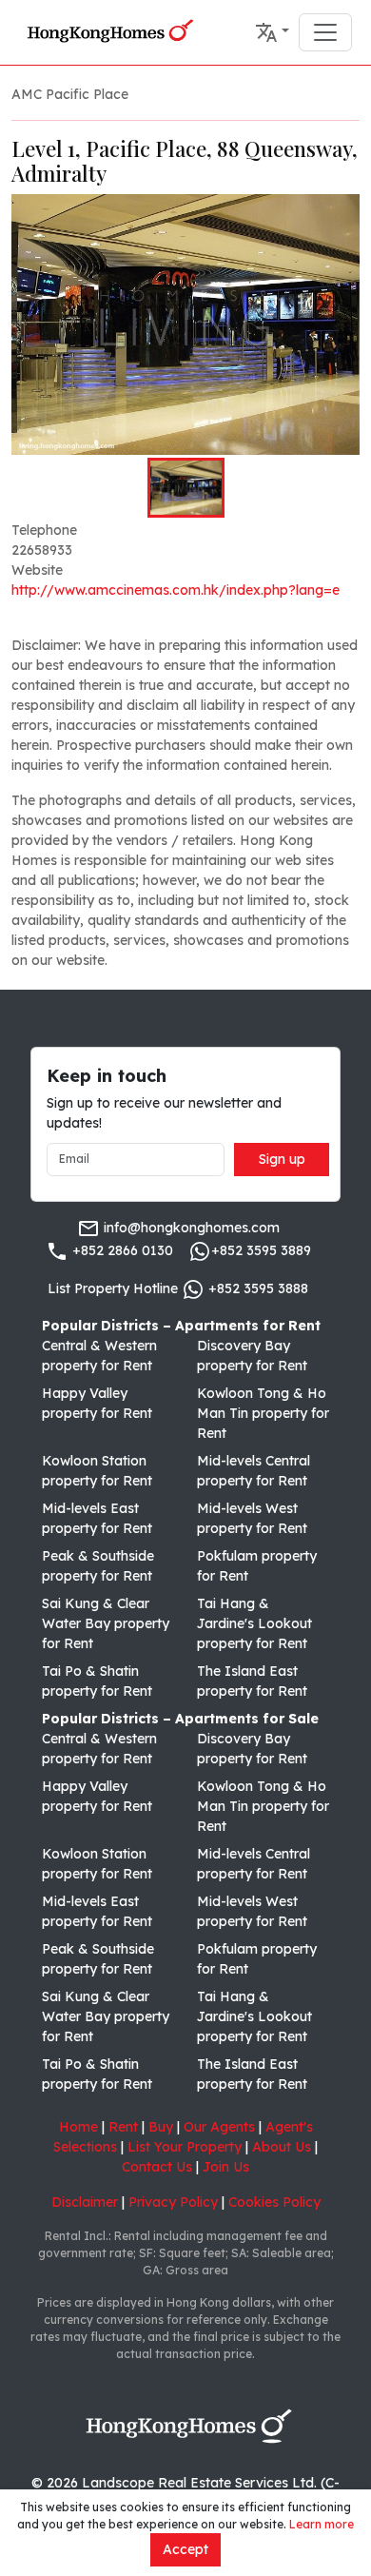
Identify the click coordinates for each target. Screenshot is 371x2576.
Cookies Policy (274, 2202)
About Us (282, 2147)
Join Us (226, 2167)
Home (78, 2127)
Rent (123, 2127)
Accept (185, 2549)
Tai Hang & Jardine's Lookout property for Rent (254, 1623)
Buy (161, 2127)
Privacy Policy (173, 2202)
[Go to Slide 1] (186, 487)
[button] (272, 32)
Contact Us (157, 2167)
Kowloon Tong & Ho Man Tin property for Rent (263, 1413)
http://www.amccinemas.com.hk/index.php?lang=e (176, 590)
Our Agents (219, 2127)
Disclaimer (85, 2202)
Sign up (282, 1159)
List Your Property (185, 2147)
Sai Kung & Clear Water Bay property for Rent (106, 1623)
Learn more (322, 2524)
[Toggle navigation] (325, 32)
